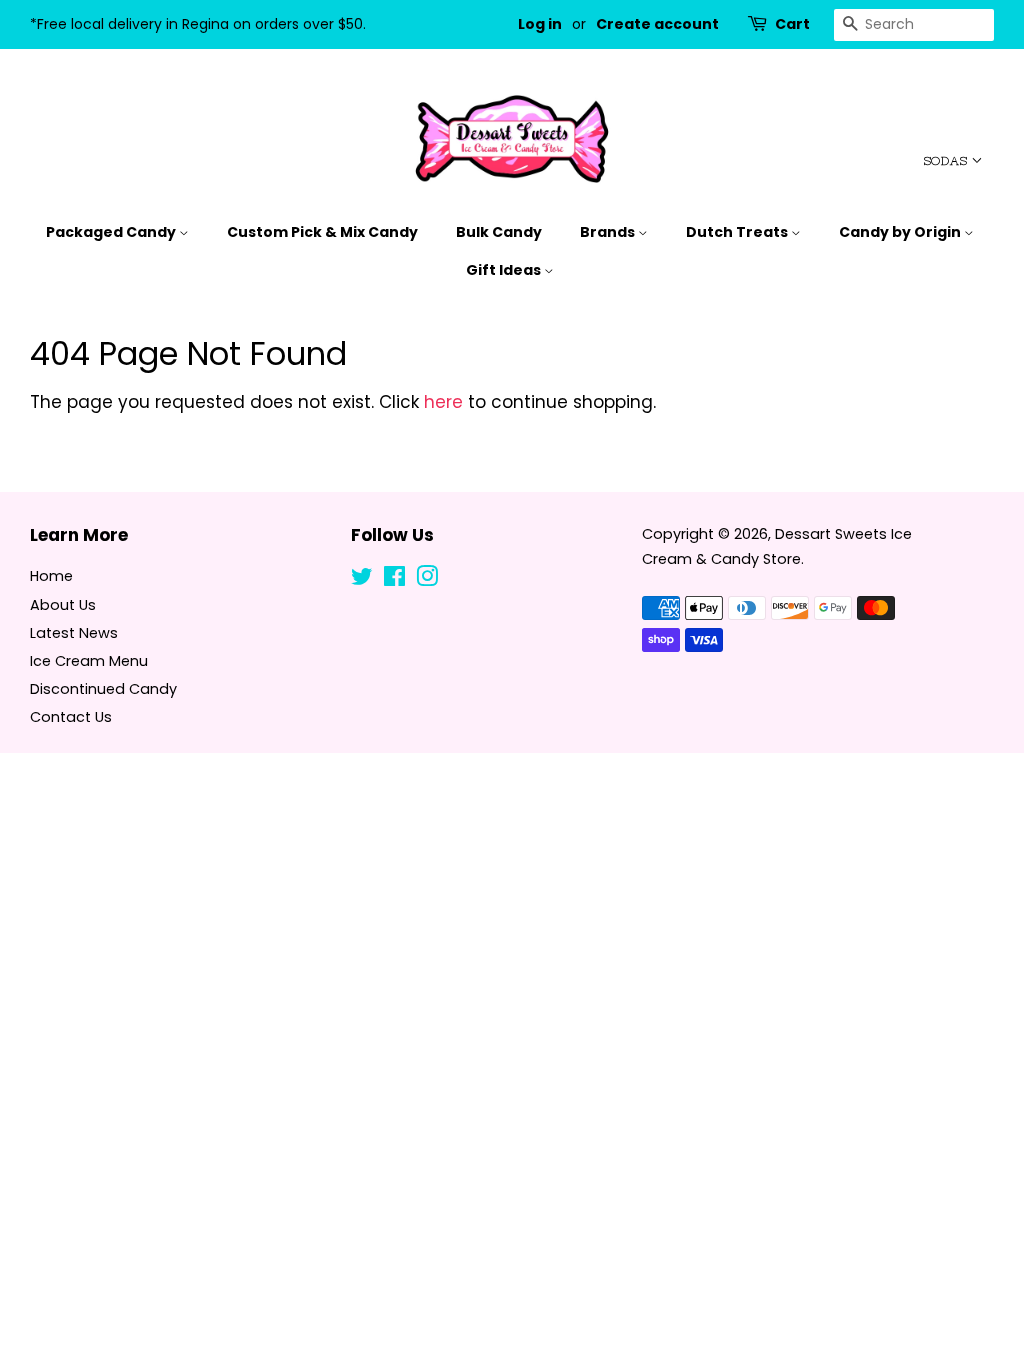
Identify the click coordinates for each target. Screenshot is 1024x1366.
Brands (609, 232)
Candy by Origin (901, 232)
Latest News (74, 633)
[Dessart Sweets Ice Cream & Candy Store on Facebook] (394, 580)
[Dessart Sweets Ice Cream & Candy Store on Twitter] (362, 580)
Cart (792, 24)
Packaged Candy (112, 232)
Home (51, 576)
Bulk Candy (499, 232)
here (443, 402)
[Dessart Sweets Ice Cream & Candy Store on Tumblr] (459, 580)
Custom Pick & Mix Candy (322, 232)
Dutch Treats (738, 232)
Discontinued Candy (103, 689)
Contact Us (71, 717)
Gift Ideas (505, 270)
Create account (657, 24)
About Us (63, 605)
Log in (540, 24)
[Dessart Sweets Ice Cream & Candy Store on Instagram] (427, 580)
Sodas (947, 161)
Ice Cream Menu (89, 661)
